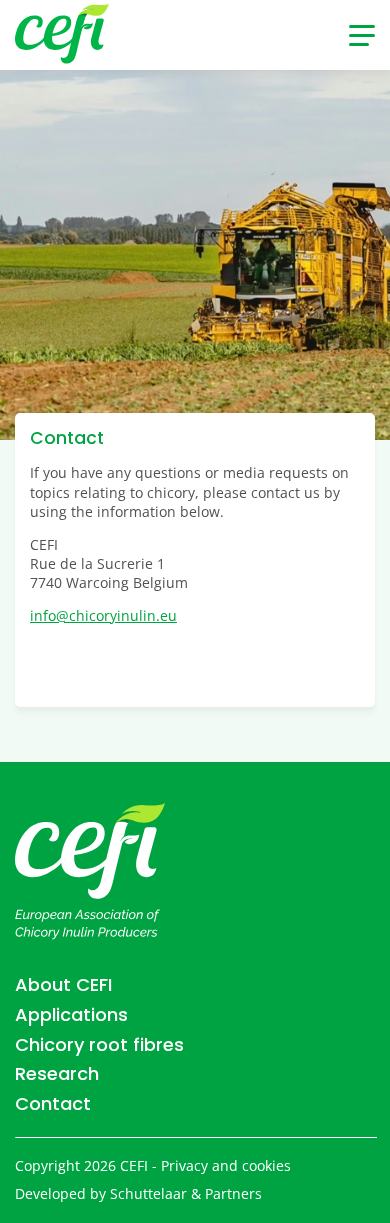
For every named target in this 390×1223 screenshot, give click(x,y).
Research (57, 1074)
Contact (53, 1104)
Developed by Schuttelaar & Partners (138, 1193)
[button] (362, 35)
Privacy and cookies (226, 1166)
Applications (71, 1015)
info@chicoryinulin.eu (103, 615)
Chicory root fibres (99, 1045)
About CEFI (63, 985)
